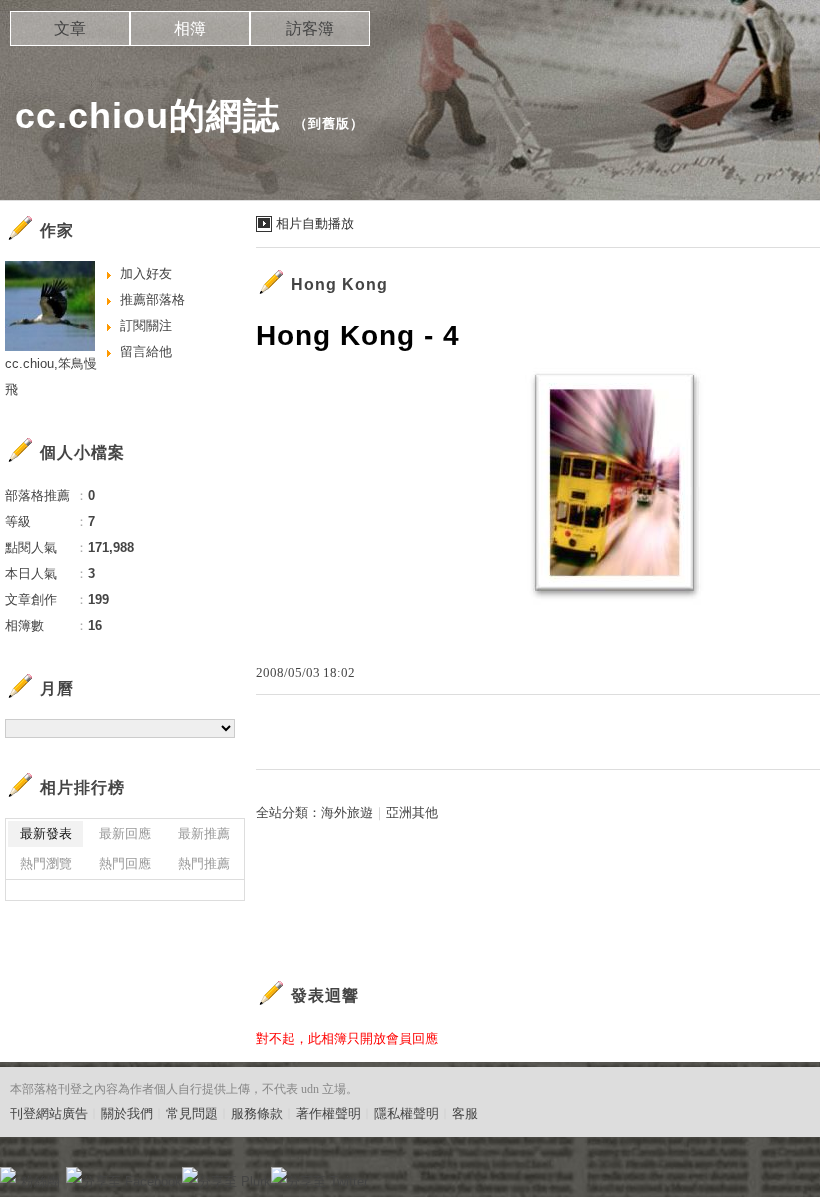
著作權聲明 (328, 1113)
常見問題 (192, 1113)
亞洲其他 (412, 812)
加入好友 (146, 273)
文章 (70, 28)
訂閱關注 (146, 325)
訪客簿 (310, 28)
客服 (465, 1113)
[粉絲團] (8, 1175)
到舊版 (329, 123)
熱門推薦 (204, 863)
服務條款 (257, 1113)
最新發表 (46, 833)
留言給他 (146, 351)
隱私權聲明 (406, 1113)
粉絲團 (40, 1181)
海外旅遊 (347, 812)
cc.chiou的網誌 (147, 115)
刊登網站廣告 (49, 1113)
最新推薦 (204, 833)
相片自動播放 (315, 223)
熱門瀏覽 (46, 863)
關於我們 (127, 1113)
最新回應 (125, 833)
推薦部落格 (152, 299)
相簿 (190, 28)
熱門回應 (125, 863)
